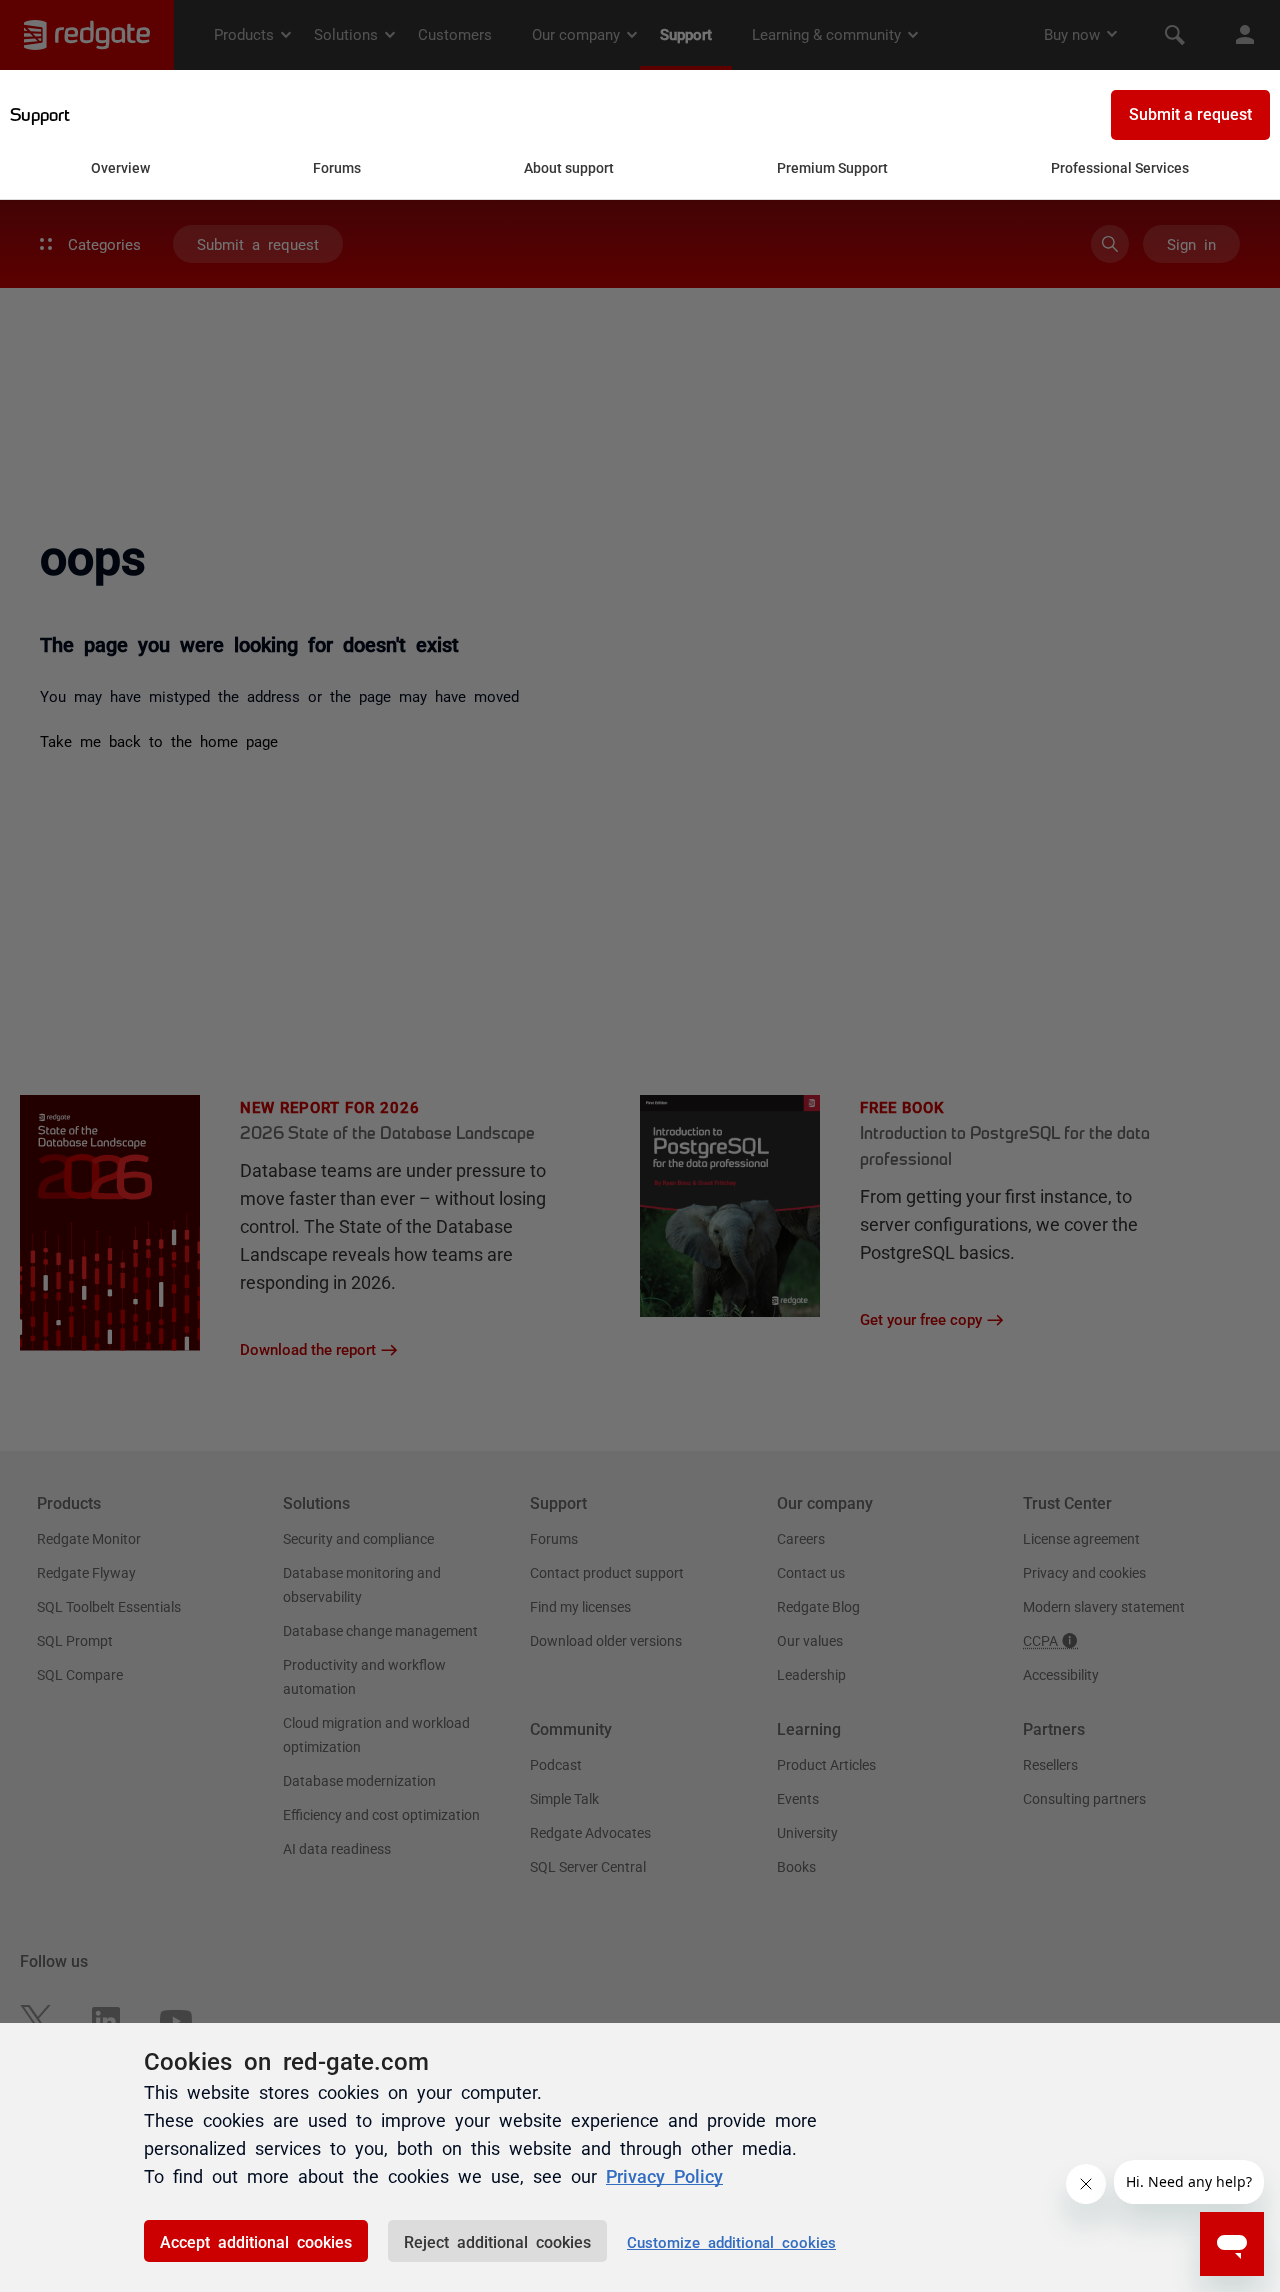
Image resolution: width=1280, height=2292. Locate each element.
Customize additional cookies (731, 2241)
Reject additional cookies (497, 2241)
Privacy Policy (664, 2175)
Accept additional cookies (256, 2241)
